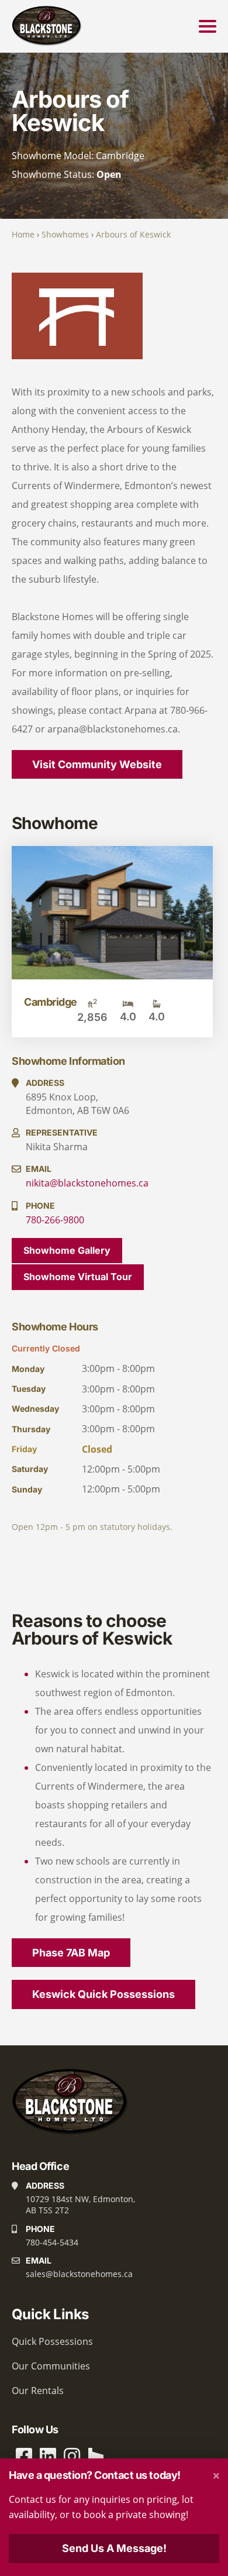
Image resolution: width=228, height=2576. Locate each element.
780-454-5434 (52, 2242)
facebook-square (24, 2456)
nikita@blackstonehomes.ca (87, 1183)
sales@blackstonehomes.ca (79, 2274)
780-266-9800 (55, 1220)
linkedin (48, 2456)
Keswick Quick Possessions (103, 1994)
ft (92, 1003)
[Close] (216, 2476)
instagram (72, 2456)
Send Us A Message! (114, 2548)
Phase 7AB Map (71, 1953)
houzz (96, 2456)
